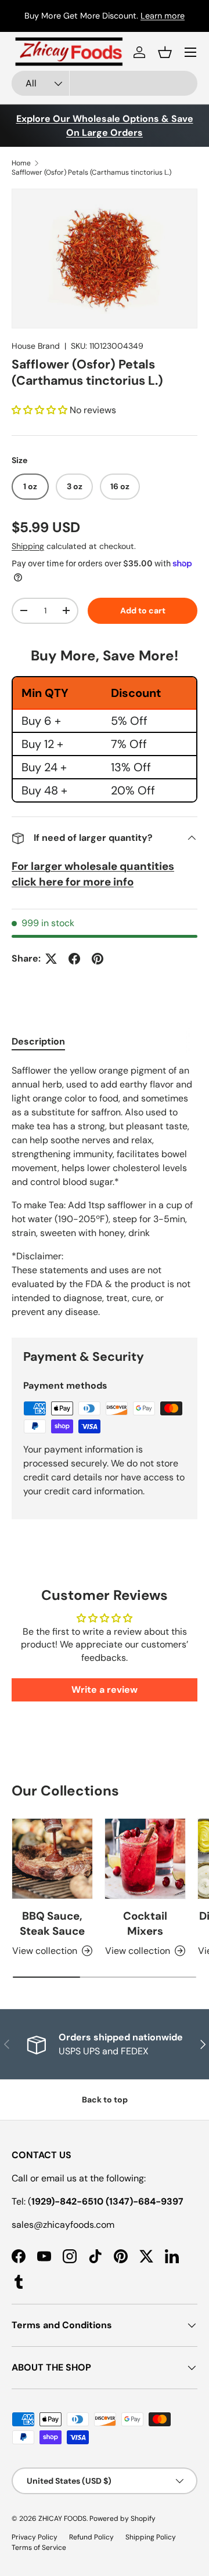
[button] (165, 52)
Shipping (28, 546)
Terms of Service (39, 2548)
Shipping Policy (151, 2537)
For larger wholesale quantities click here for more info (93, 874)
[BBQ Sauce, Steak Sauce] (52, 1859)
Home (21, 163)
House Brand (36, 346)
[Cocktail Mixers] (145, 1859)
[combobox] (105, 83)
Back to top (105, 2100)
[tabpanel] (105, 1191)
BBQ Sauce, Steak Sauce (52, 1923)
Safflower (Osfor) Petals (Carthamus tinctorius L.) (91, 172)
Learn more (163, 16)
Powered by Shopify (122, 2519)
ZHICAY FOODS (62, 2519)
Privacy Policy (35, 2537)
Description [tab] (38, 1041)
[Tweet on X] (51, 959)
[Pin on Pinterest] (98, 959)
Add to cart (143, 610)
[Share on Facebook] (74, 959)
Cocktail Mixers (145, 1923)
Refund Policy (91, 2537)
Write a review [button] (105, 1690)
